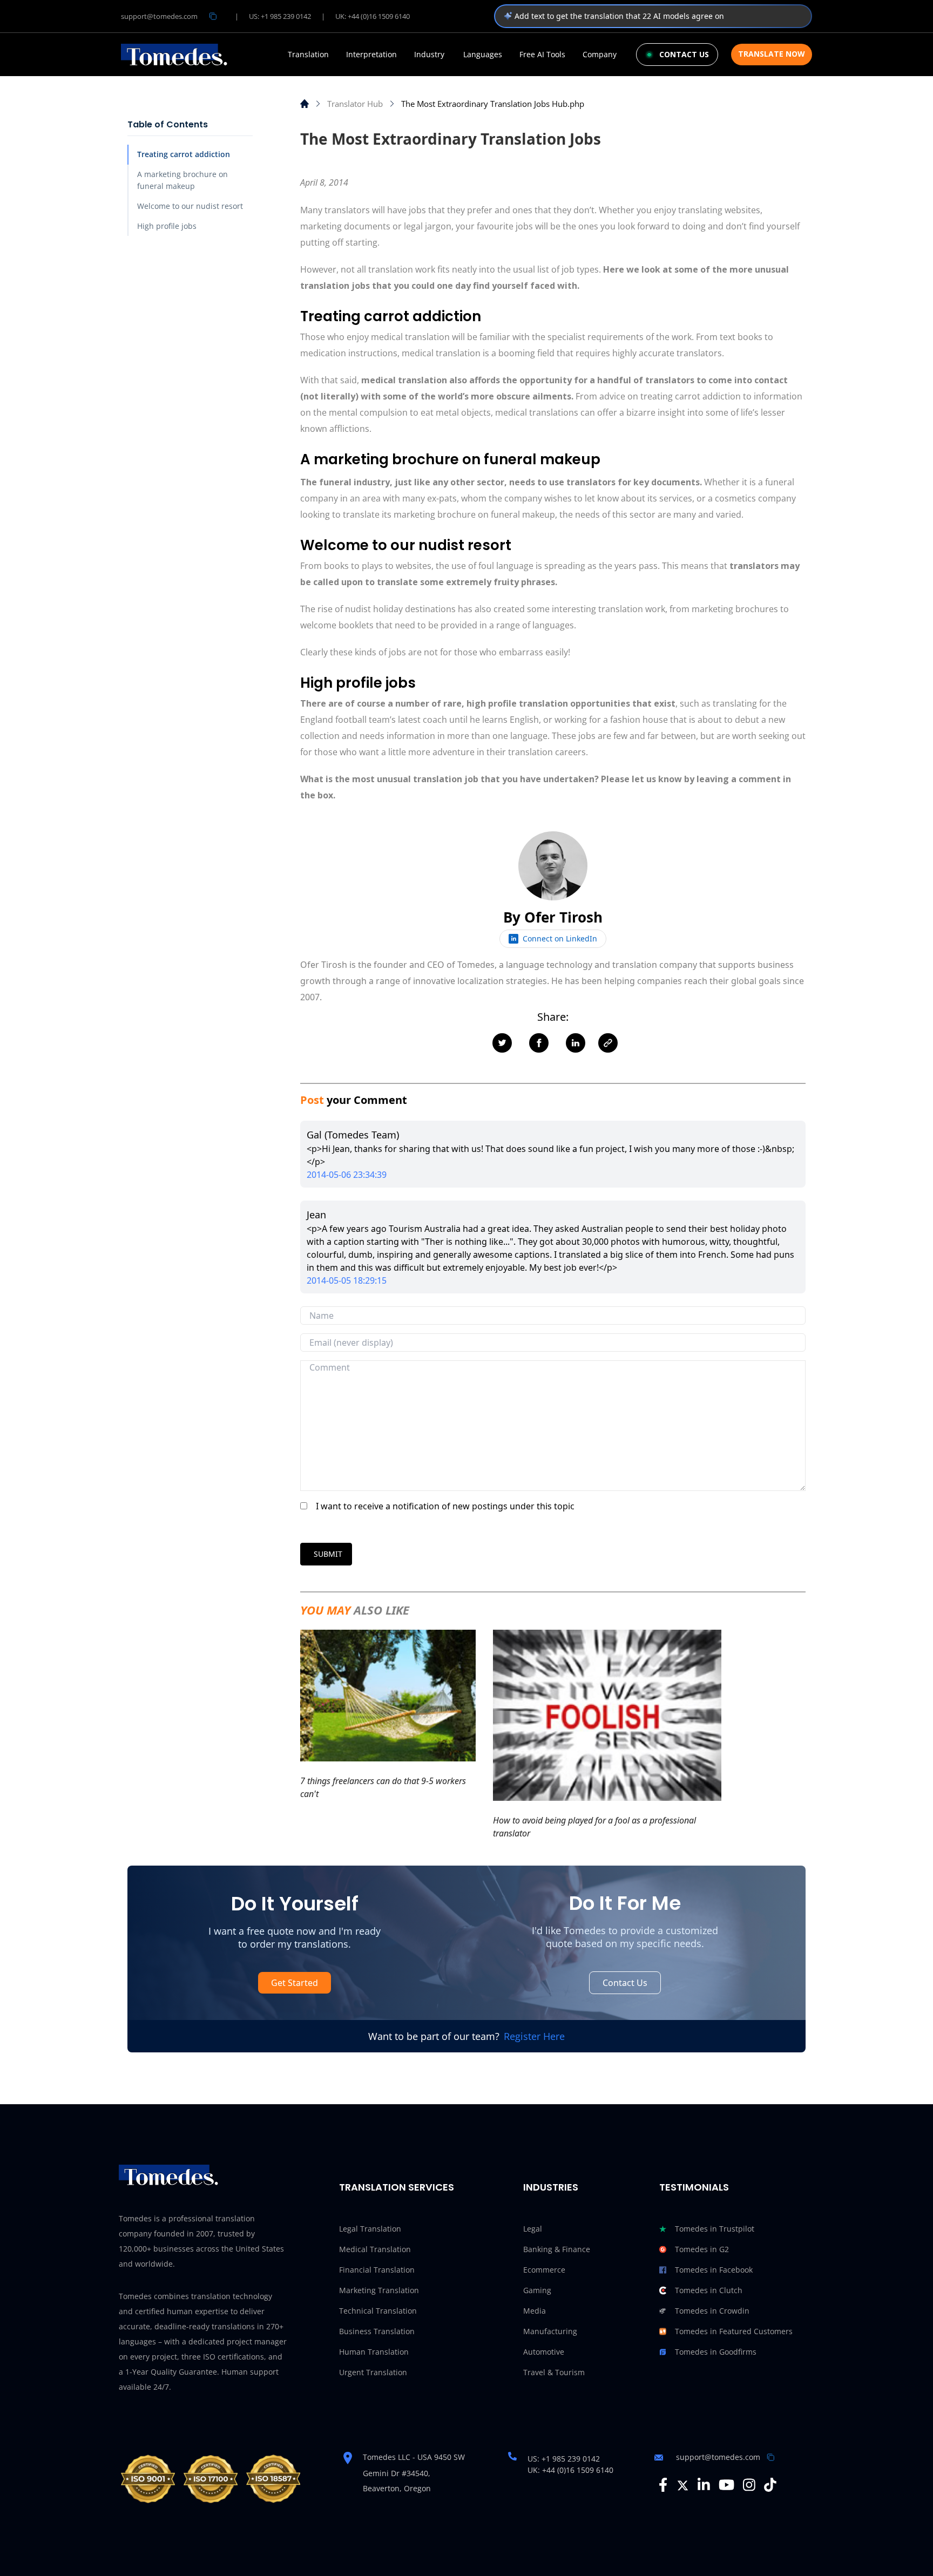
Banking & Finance (557, 2249)
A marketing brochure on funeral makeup (182, 180)
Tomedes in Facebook (714, 2270)
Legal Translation (370, 2229)
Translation (308, 55)
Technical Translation (378, 2311)
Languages (483, 55)
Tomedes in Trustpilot (715, 2229)
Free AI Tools (542, 55)
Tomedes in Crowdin (712, 2311)
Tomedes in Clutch (709, 2290)
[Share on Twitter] (502, 1043)
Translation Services (397, 2187)
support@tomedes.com (159, 16)
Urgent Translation (373, 2372)
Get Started (295, 1983)
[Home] (305, 104)
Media (535, 2311)
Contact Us (625, 1983)
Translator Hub (355, 104)
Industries (551, 2187)
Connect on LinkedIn (560, 938)
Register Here (534, 2036)
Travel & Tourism (554, 2372)
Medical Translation (375, 2249)
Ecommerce (544, 2270)
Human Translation (374, 2352)
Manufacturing (550, 2331)
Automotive (544, 2352)
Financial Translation (377, 2270)
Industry (429, 55)
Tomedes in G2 (702, 2249)
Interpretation (371, 55)
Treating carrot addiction (184, 154)
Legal (533, 2229)
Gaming (537, 2290)
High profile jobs (167, 226)
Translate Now (772, 54)
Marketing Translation (379, 2290)
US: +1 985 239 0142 (280, 16)
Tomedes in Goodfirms (716, 2352)
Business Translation (377, 2331)
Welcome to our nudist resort (190, 206)
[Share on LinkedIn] (576, 1043)
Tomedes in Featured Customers (734, 2331)
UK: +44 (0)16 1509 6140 (373, 16)
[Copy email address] (213, 16)
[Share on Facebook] (539, 1043)
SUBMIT (328, 1554)
